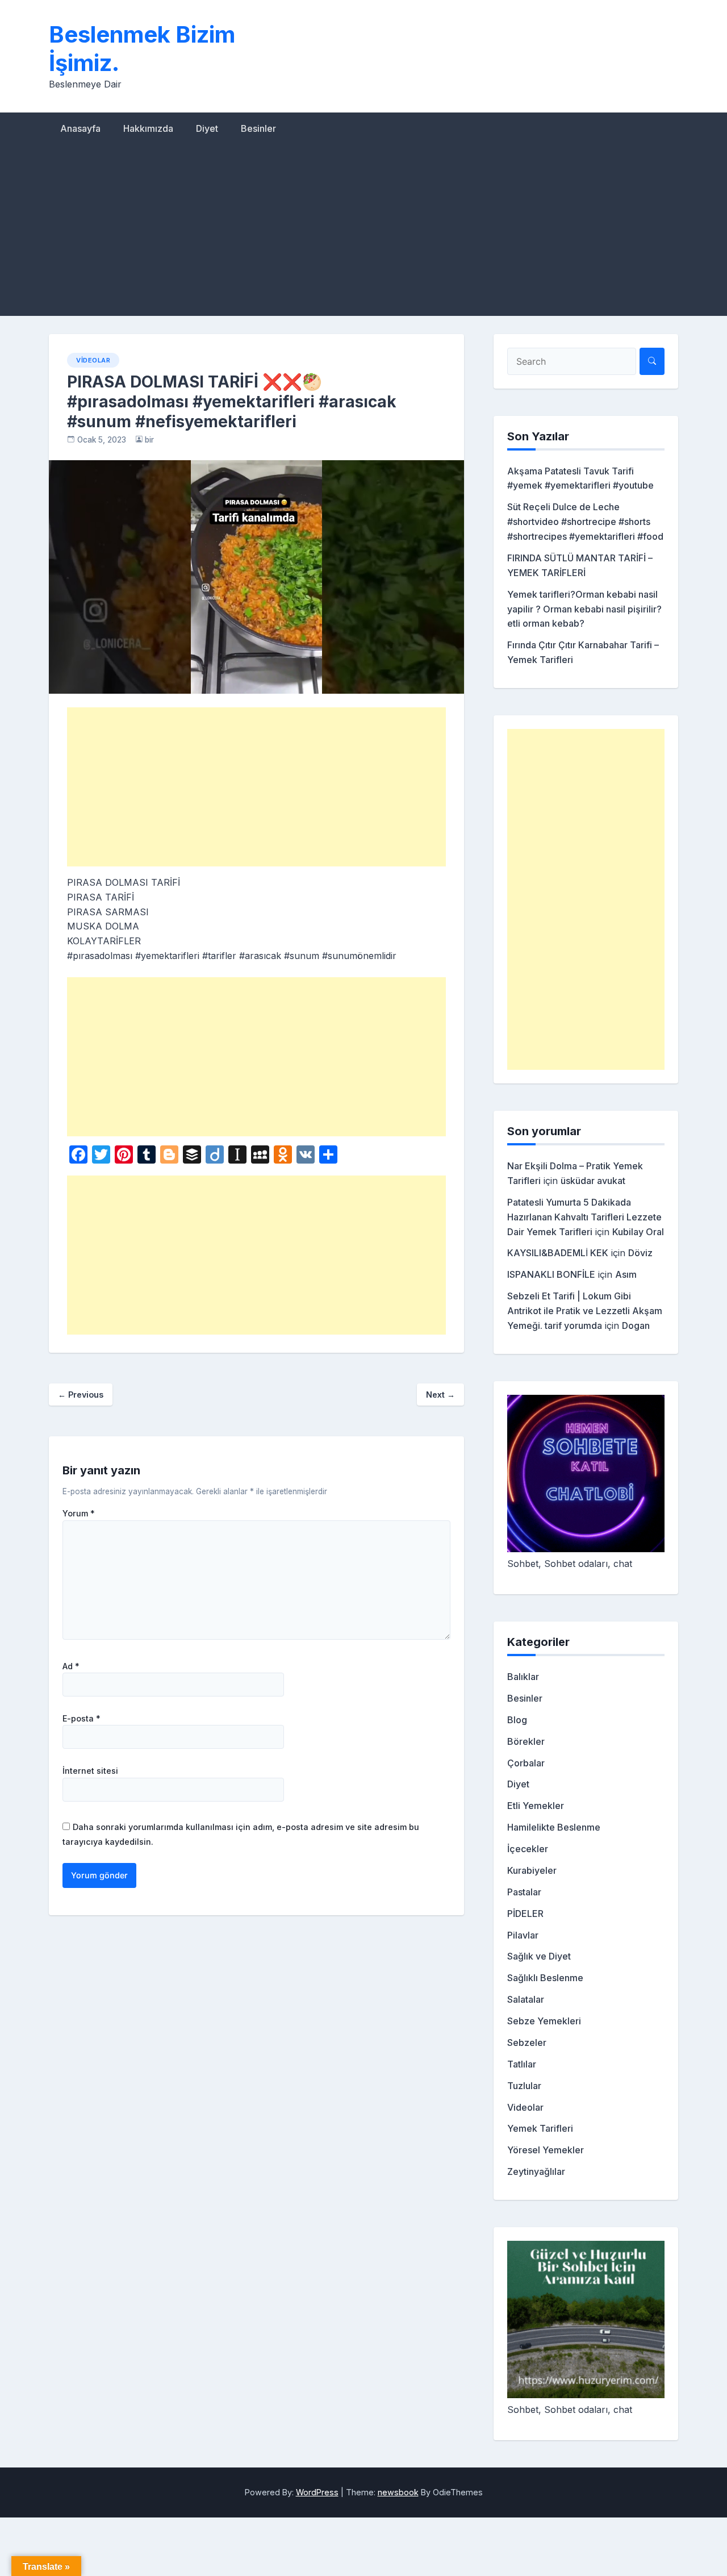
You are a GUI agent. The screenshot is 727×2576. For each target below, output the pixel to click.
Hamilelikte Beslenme (554, 1827)
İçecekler (528, 1849)
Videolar (93, 360)
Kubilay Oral (638, 1232)
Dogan (636, 1325)
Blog (517, 1720)
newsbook (398, 2492)
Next (440, 1395)
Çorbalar (526, 1763)
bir (149, 440)
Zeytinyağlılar (536, 2171)
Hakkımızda (148, 128)
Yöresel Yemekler (546, 2150)
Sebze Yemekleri (544, 2021)
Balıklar (523, 1677)
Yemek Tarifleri (540, 2128)
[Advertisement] (363, 231)
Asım (626, 1274)
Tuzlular (524, 2086)
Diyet (207, 128)
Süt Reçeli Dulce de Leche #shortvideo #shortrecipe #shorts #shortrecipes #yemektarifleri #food (585, 522)
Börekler (526, 1741)
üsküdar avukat (593, 1181)
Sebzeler (527, 2043)
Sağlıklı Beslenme (545, 1978)
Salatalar (526, 1999)
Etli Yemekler (536, 1806)
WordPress (317, 2492)
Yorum (79, 1514)
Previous (81, 1395)
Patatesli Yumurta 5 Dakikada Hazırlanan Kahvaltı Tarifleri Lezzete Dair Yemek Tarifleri (584, 1217)
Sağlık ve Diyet (539, 1956)
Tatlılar (522, 2064)
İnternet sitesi (90, 1771)
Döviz (640, 1253)
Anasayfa (80, 128)
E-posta (82, 1719)
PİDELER (525, 1914)
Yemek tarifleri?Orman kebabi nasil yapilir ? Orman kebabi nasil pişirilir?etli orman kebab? (584, 609)
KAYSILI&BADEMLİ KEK (558, 1253)
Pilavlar (523, 1935)
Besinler (258, 128)
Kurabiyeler (532, 1870)
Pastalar (524, 1892)
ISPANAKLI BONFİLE (551, 1274)
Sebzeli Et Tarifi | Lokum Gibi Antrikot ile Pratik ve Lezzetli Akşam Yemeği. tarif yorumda (585, 1311)
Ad (71, 1666)
